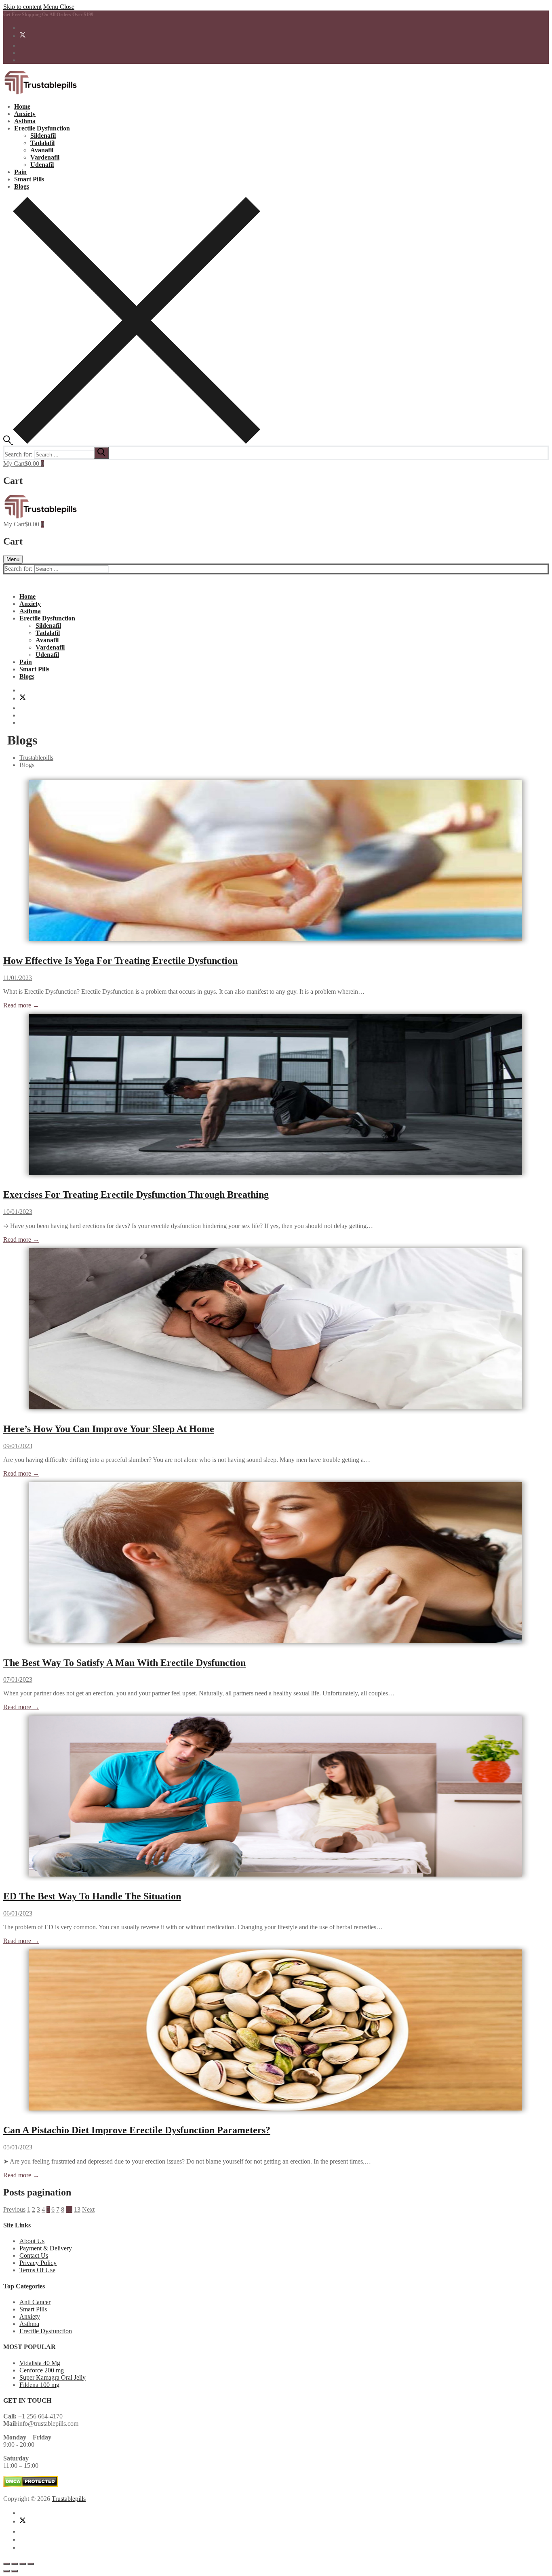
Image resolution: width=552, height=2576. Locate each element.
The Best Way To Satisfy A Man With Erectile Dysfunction (124, 1663)
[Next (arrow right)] (15, 2571)
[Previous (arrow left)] (6, 2571)
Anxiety (30, 2316)
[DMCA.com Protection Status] (31, 2485)
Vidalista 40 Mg (40, 2363)
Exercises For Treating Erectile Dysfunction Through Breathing (136, 1194)
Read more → (21, 1005)
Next (88, 2209)
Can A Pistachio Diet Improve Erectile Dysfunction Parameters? (137, 2130)
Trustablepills (69, 2499)
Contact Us (34, 2255)
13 (77, 2209)
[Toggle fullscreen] (15, 2564)
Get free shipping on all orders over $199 (48, 15)
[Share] (23, 2564)
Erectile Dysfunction (46, 2331)
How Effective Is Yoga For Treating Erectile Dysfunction (120, 961)
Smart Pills (33, 2309)
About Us (32, 2241)
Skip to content (22, 7)
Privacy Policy (38, 2263)
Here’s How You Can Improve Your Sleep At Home (109, 1429)
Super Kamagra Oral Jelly (53, 2377)
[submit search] (101, 453)
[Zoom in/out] (6, 2564)
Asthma (29, 2324)
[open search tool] (132, 442)
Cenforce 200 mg (42, 2370)
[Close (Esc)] (31, 2564)
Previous (14, 2209)
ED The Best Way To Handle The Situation (92, 1896)
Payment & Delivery (46, 2248)
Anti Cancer (35, 2302)
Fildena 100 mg (39, 2385)
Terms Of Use (37, 2270)
